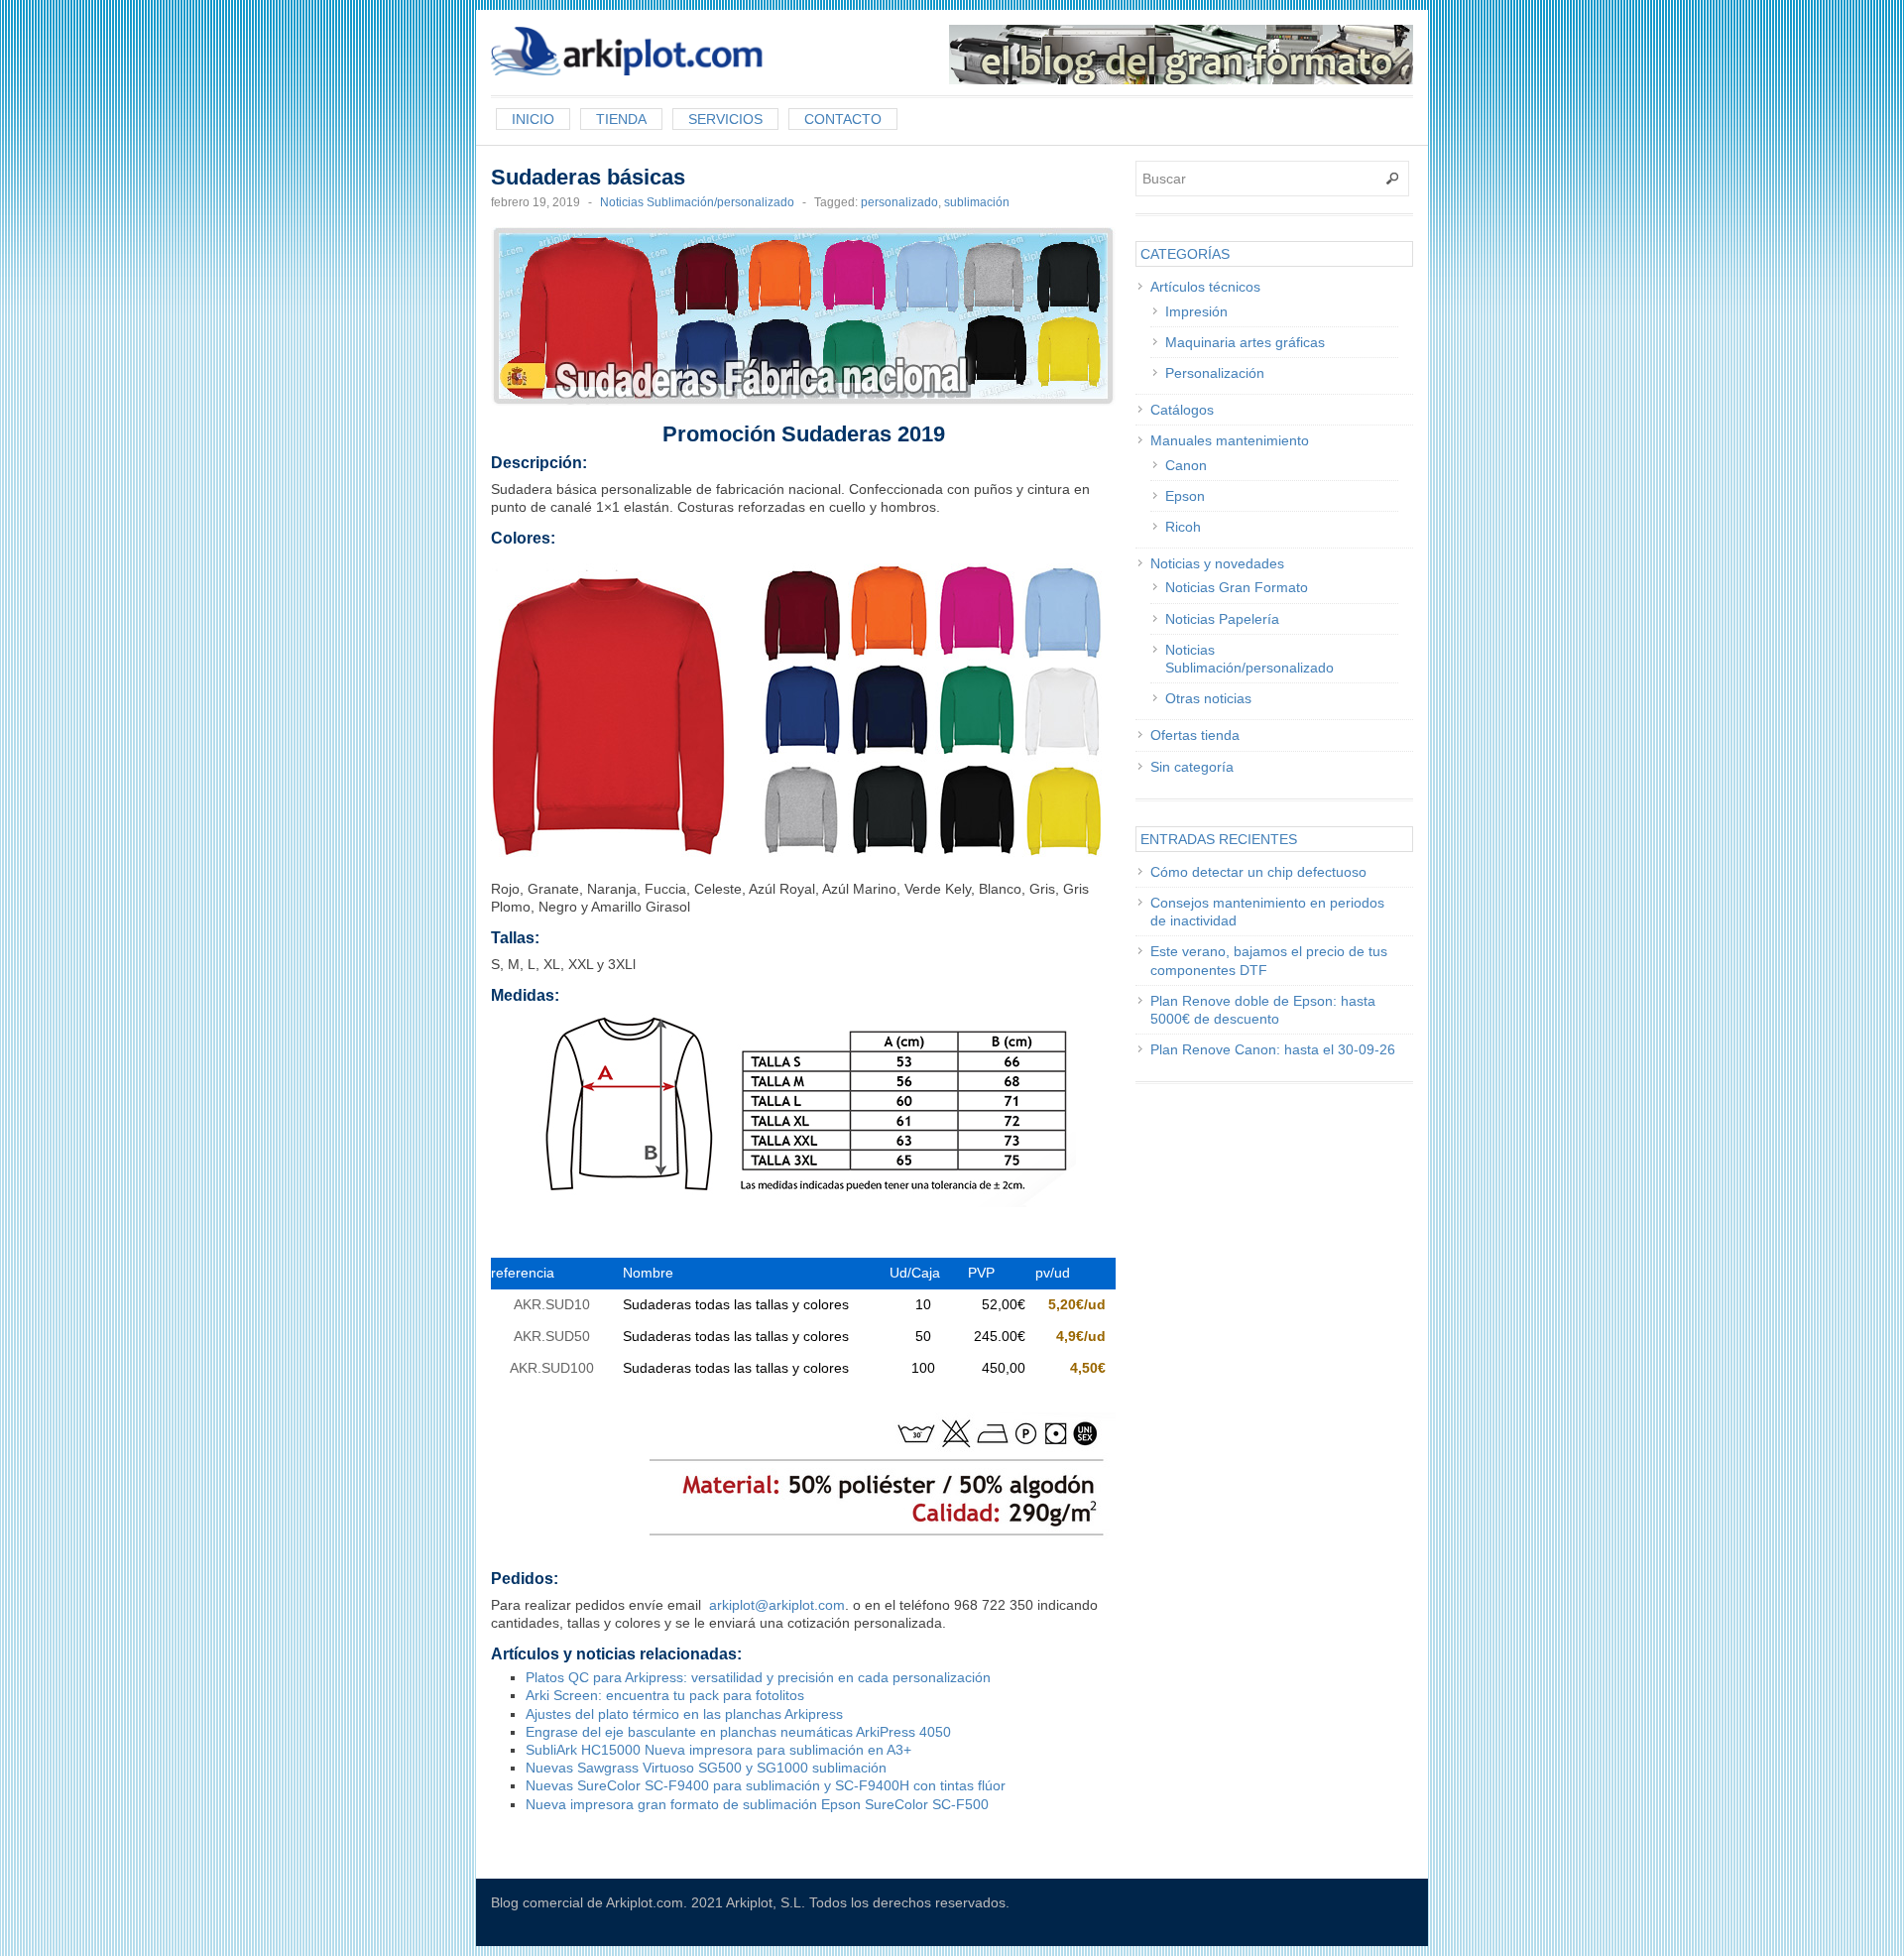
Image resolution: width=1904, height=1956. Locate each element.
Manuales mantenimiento (1230, 440)
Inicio (533, 119)
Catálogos (1182, 410)
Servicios (725, 119)
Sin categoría (1192, 767)
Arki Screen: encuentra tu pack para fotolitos (665, 1695)
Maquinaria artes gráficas (1245, 342)
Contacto (843, 119)
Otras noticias (1208, 698)
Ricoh (1183, 527)
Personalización (1215, 373)
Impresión (1196, 311)
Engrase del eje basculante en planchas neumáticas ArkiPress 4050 (738, 1732)
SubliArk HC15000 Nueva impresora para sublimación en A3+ (718, 1750)
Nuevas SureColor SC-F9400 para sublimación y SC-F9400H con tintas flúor (766, 1785)
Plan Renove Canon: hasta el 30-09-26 (1273, 1049)
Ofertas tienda (1195, 735)
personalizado (899, 202)
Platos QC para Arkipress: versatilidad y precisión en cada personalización (758, 1677)
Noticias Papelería (1222, 619)
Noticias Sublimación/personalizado (697, 202)
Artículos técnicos (1205, 287)
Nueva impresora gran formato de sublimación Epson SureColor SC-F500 (757, 1804)
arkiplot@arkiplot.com (777, 1605)
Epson (1185, 496)
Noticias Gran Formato (1237, 587)
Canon (1186, 465)
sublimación (977, 202)
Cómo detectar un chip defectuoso (1258, 872)
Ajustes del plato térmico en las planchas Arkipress (684, 1714)
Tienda (621, 119)
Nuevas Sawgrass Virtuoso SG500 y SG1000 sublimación (706, 1768)
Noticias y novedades (1217, 563)
